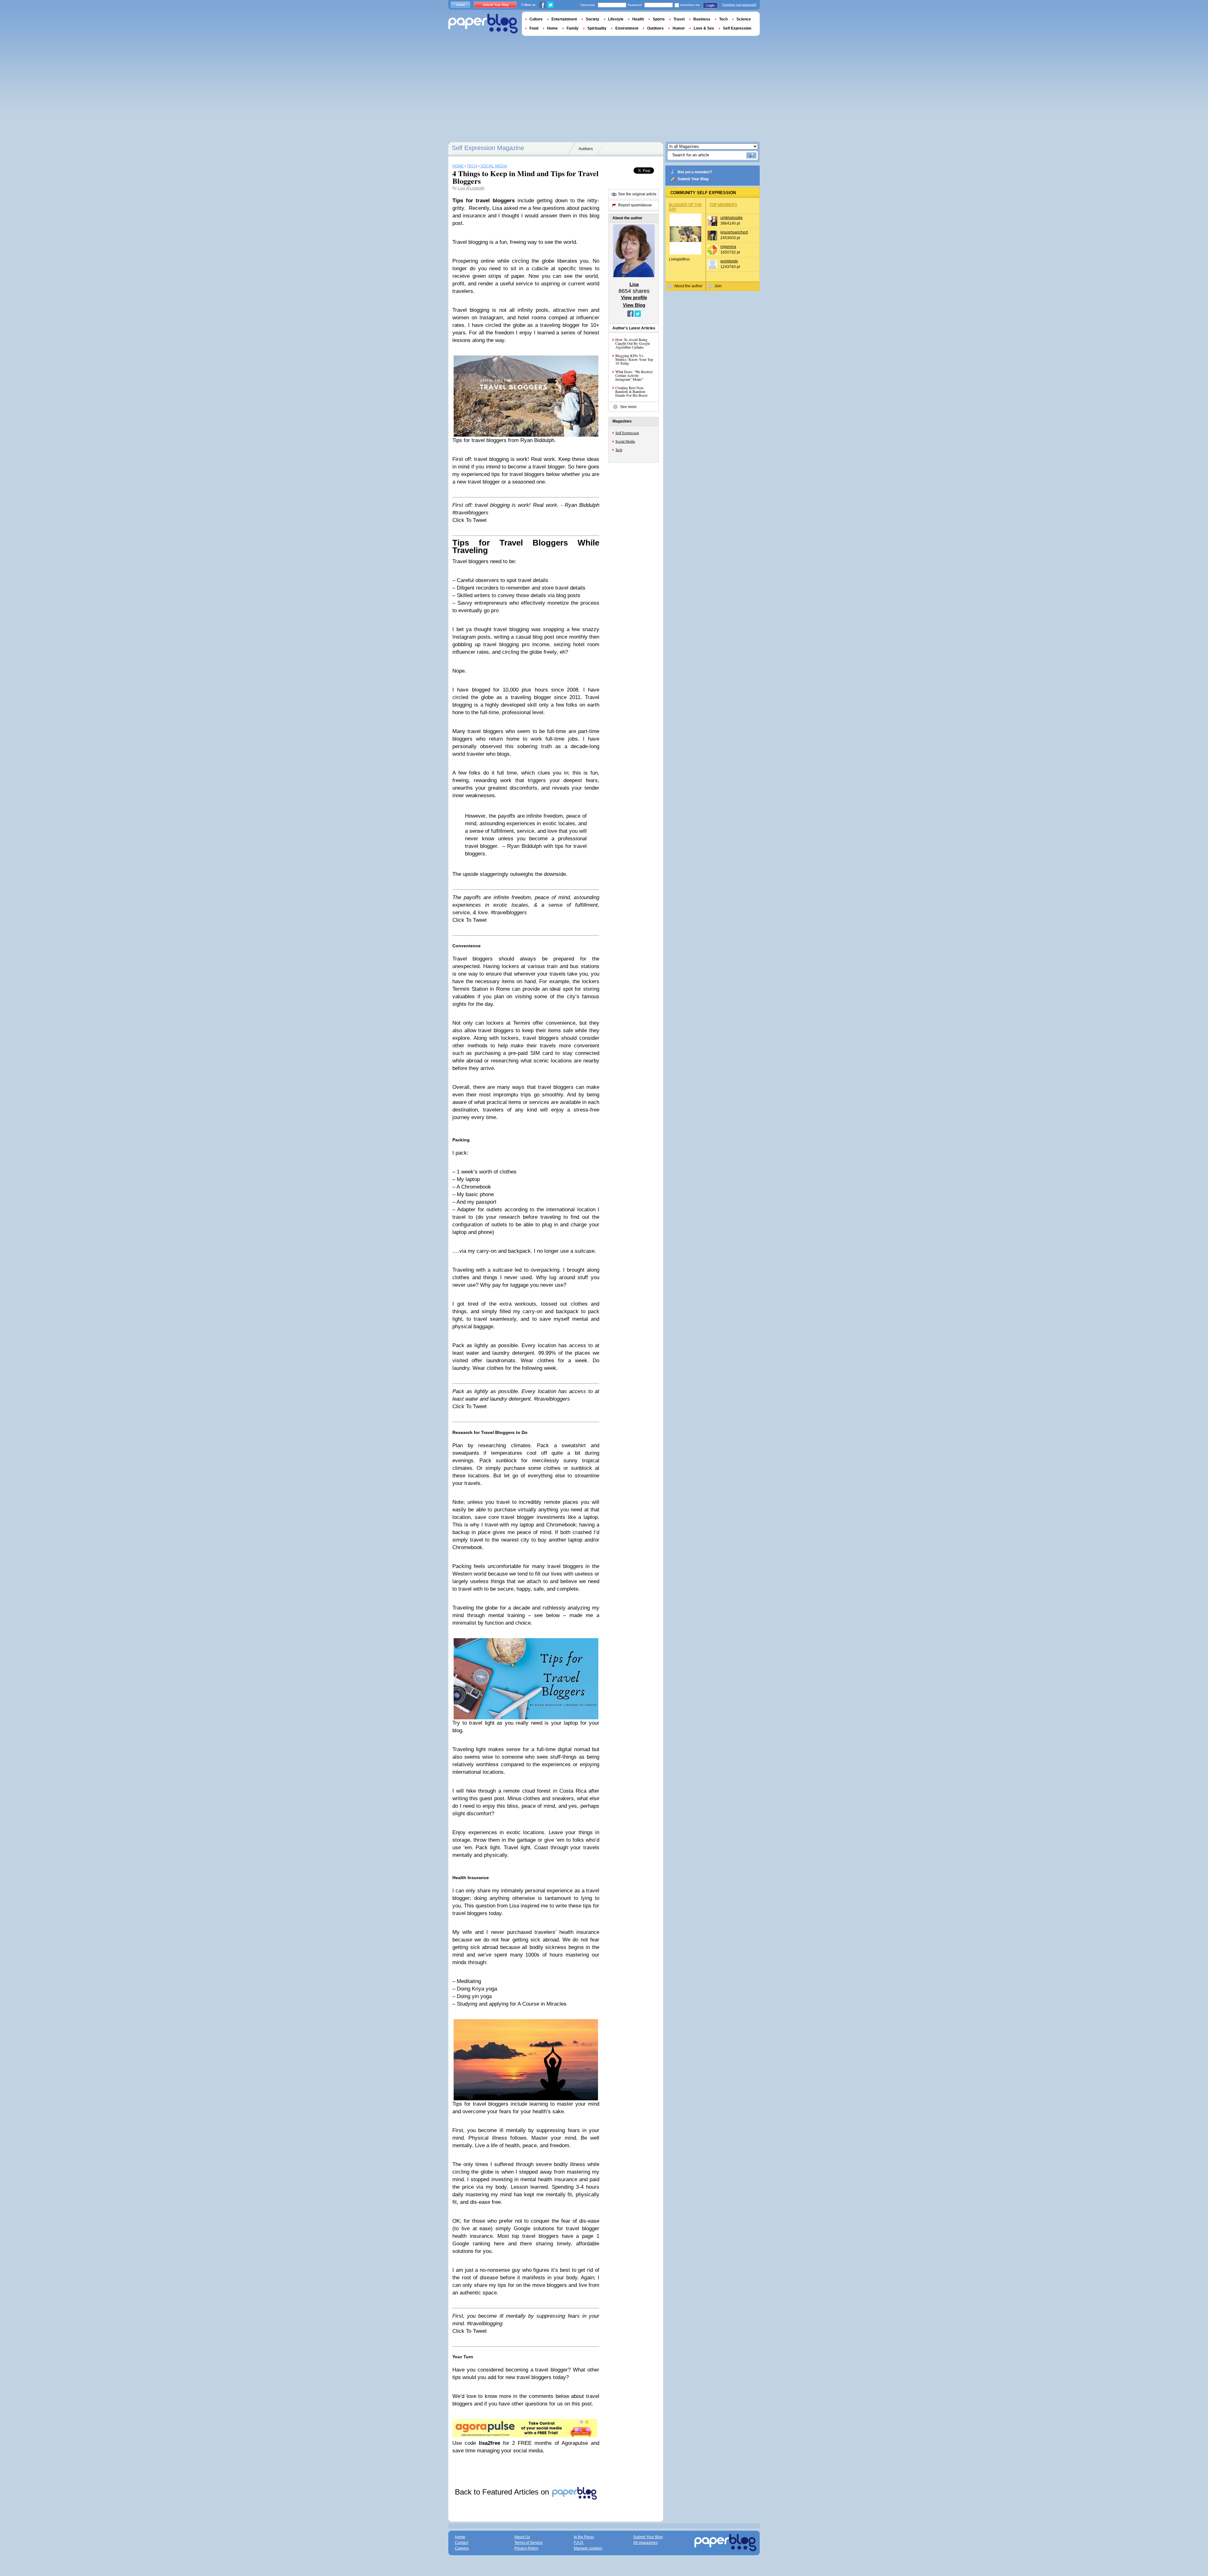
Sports (659, 19)
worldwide (729, 261)
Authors (586, 149)
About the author (688, 286)
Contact (461, 2543)
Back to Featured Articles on (503, 2492)
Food (534, 28)
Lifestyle (616, 19)
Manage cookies (588, 2548)
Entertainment (564, 19)
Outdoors (655, 28)
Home (460, 5)
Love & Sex (704, 28)
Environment (627, 28)
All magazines (645, 2543)
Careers (462, 2548)
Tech (619, 450)
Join (718, 286)
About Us (522, 2537)
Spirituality (597, 28)
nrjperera (728, 247)
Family (573, 28)
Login (710, 5)
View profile (634, 297)
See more (628, 407)
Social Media (625, 441)
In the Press (584, 2537)
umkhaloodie (732, 218)
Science (744, 19)
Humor (679, 28)
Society (593, 19)
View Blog (634, 305)
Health (638, 19)
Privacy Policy (526, 2548)
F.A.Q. (579, 2543)
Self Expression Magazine (488, 148)
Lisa (461, 188)
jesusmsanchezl (734, 232)
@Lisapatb (475, 188)
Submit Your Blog (693, 179)
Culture (536, 19)
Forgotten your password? (739, 5)
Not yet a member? (695, 172)
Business (702, 19)
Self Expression (627, 433)
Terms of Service (528, 2543)
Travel (679, 19)
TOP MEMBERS (723, 205)
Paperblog (483, 24)
